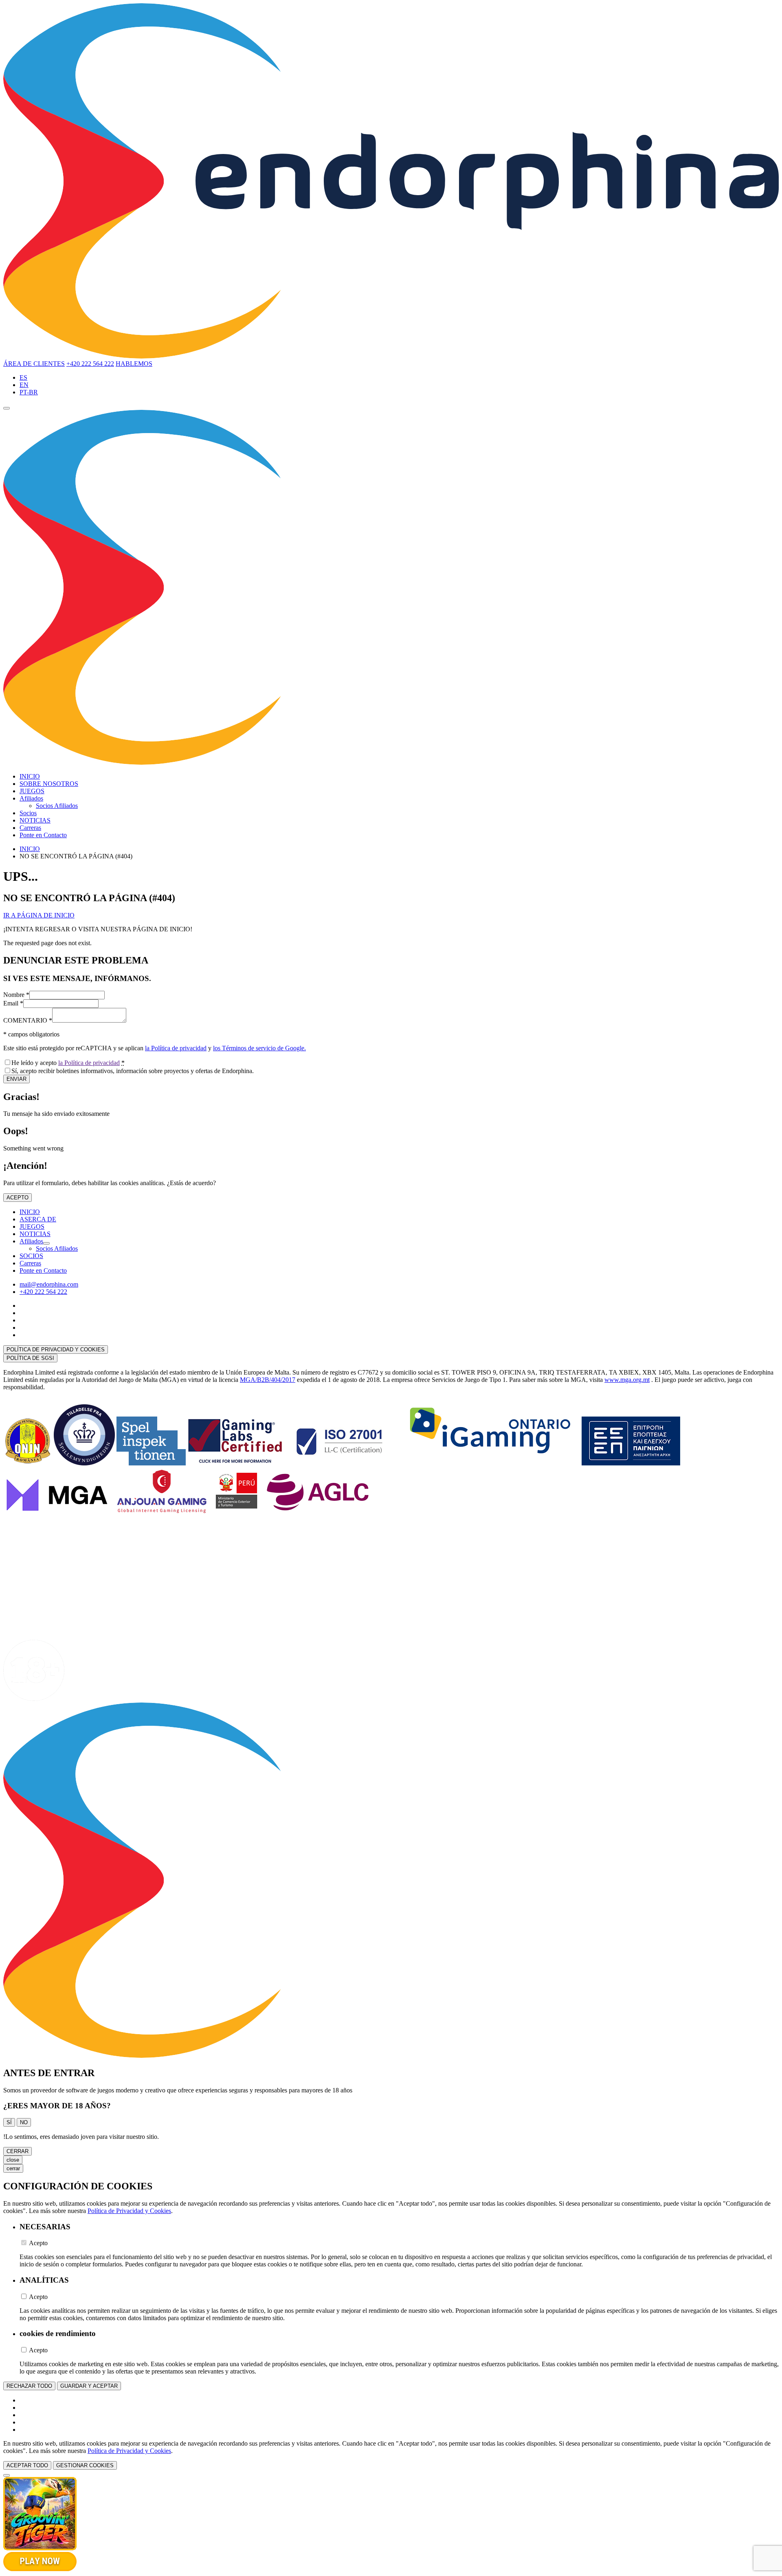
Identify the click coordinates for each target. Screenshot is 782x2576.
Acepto (38, 2243)
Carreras (30, 828)
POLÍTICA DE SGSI (30, 1358)
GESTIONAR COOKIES (85, 2465)
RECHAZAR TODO (29, 2386)
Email (13, 1003)
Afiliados (31, 798)
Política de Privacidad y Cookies (129, 2211)
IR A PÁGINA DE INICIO (39, 915)
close (13, 2160)
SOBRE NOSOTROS (49, 784)
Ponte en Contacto (43, 835)
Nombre (16, 995)
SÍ (9, 2122)
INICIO (30, 776)
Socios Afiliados (57, 806)
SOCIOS (31, 1256)
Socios (28, 813)
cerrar (13, 2168)
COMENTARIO (28, 1020)
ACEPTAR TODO (27, 2465)
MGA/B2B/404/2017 (268, 1380)
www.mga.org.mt (627, 1380)
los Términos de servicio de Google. (259, 1048)
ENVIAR (16, 1079)
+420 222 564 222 (90, 364)
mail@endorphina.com (49, 1284)
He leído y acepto (68, 1063)
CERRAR (18, 2151)
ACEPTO (18, 1198)
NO (24, 2122)
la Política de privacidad (176, 1048)
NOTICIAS (35, 820)
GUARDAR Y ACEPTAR (89, 2386)
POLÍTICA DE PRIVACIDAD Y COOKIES (56, 1350)
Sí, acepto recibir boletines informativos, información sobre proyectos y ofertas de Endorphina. (133, 1071)
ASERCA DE (38, 1219)
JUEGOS (32, 791)
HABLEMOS (134, 364)
